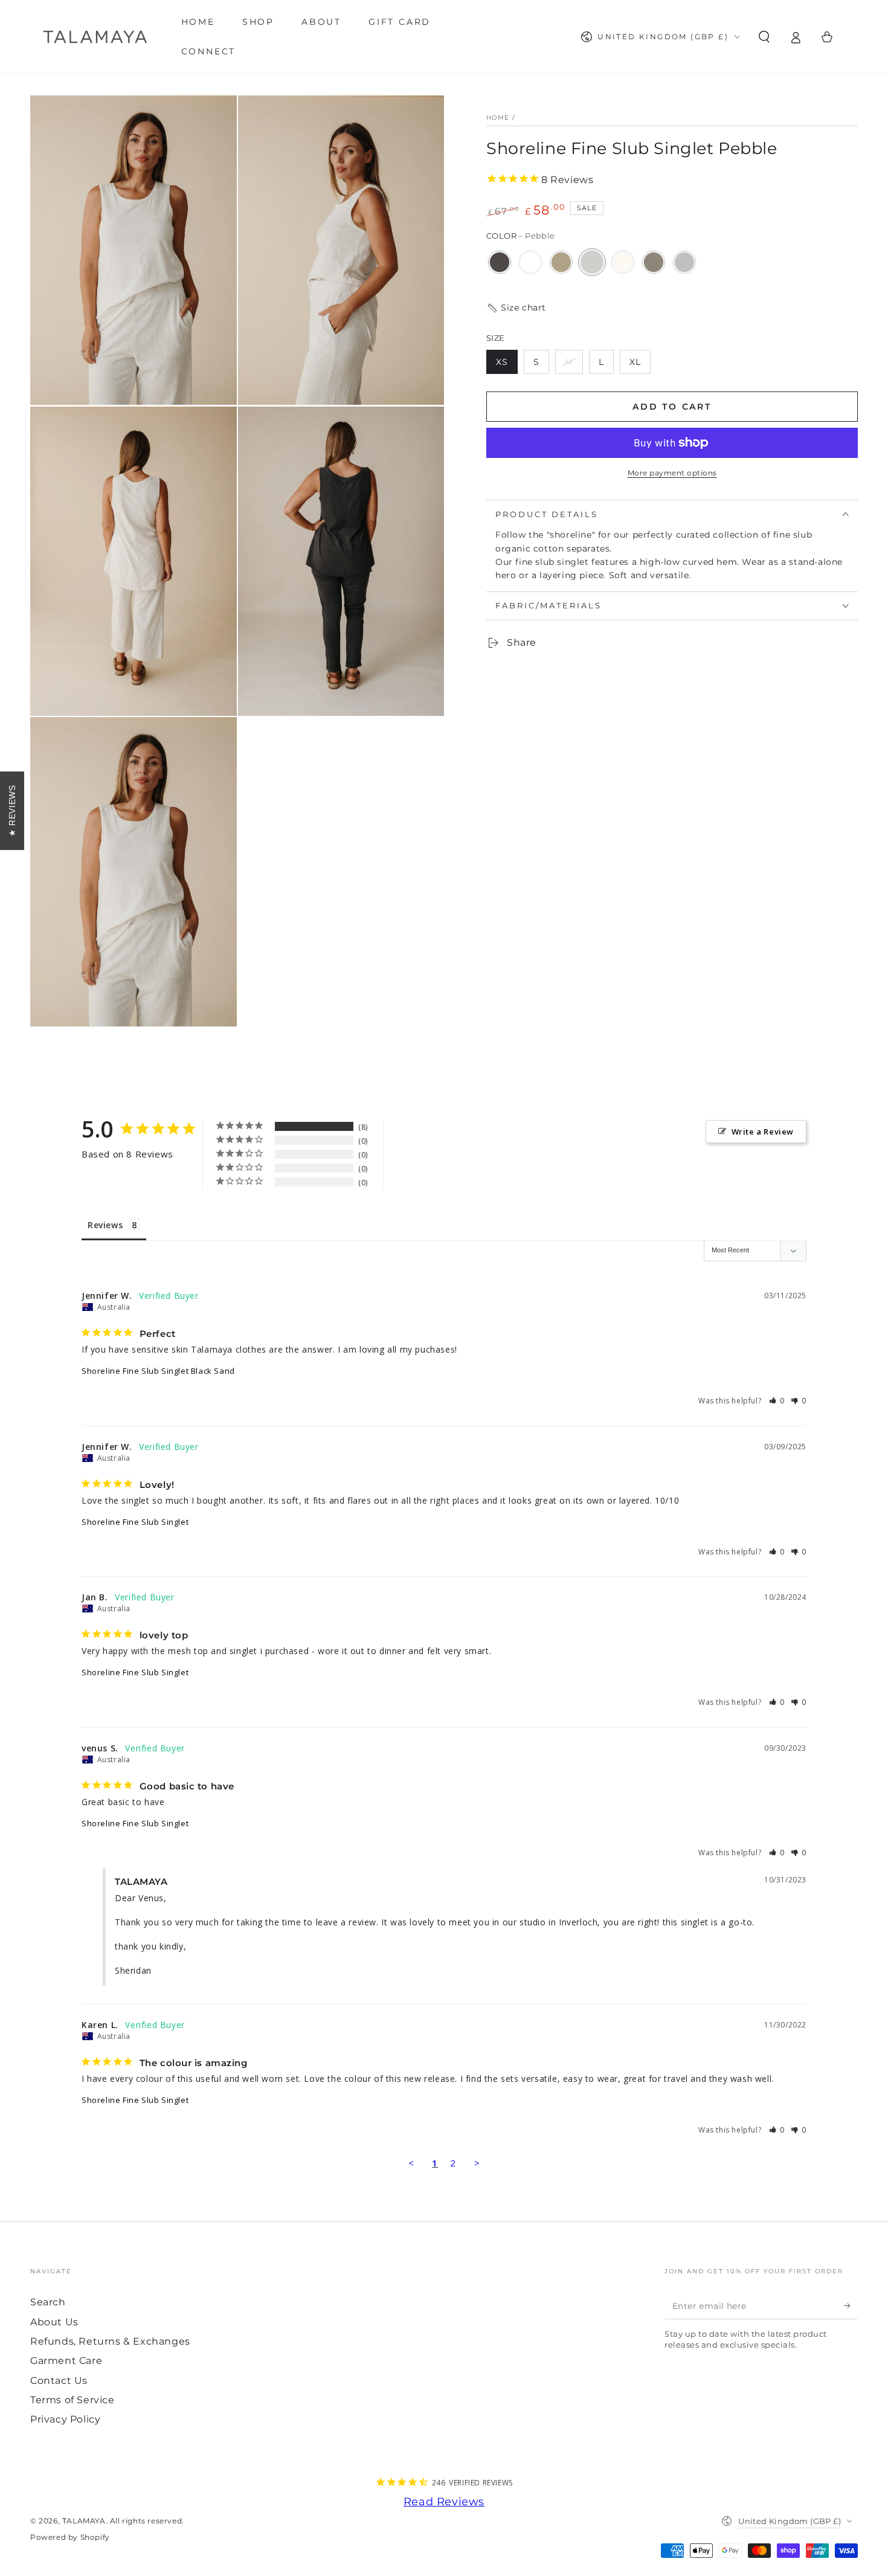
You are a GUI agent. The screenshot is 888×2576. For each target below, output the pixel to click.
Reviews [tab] (105, 1225)
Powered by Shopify (70, 2537)
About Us (54, 2322)
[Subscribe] (851, 2305)
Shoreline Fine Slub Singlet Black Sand (158, 1371)
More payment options (672, 473)
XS (507, 365)
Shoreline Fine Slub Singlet (135, 1522)
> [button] (477, 2163)
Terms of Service (72, 2400)
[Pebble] (592, 262)
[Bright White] (530, 262)
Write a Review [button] (763, 1132)
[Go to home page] (95, 37)
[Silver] (684, 262)
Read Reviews (444, 2502)
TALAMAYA (84, 2521)
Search (48, 2302)
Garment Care (66, 2361)
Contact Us (59, 2381)
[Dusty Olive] (561, 262)
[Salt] (623, 262)
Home (498, 118)
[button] (764, 37)
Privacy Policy (65, 2419)
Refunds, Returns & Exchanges (110, 2341)
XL (640, 365)
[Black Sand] (500, 262)
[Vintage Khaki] (654, 262)
